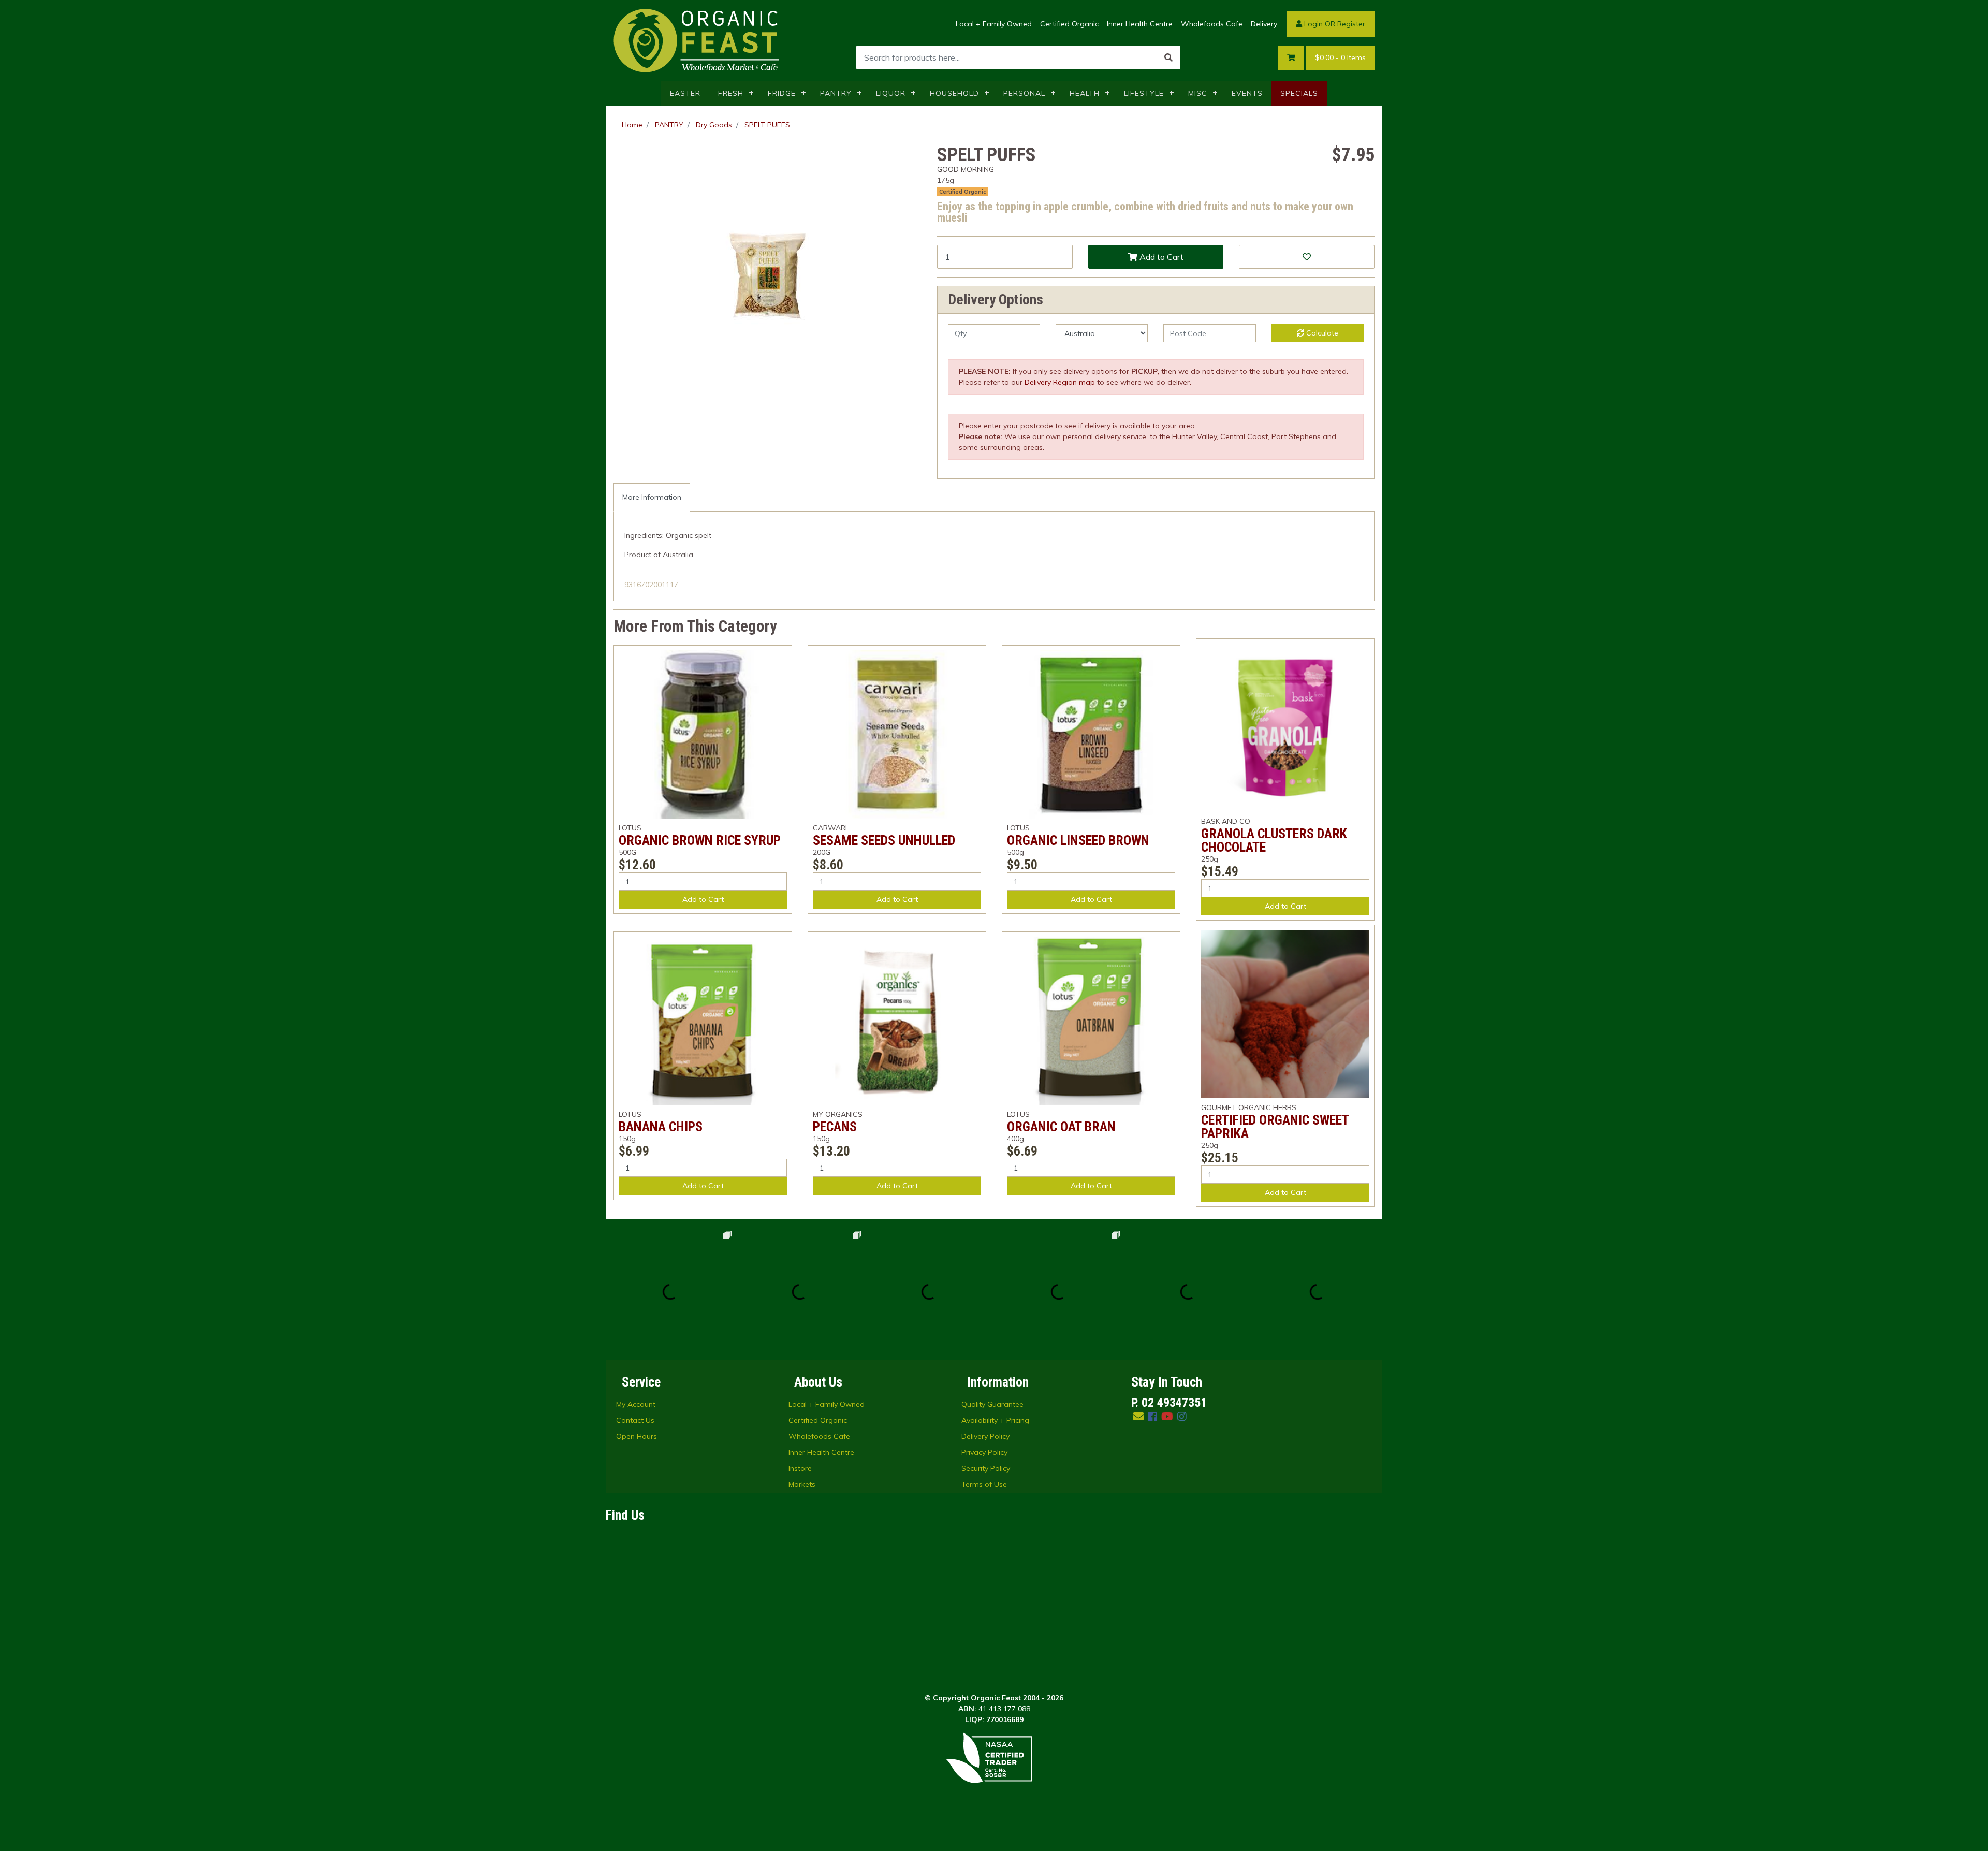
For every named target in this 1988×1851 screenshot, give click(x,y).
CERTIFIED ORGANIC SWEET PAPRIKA (1275, 1127)
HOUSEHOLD (954, 93)
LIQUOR (891, 93)
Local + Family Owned (994, 24)
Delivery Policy (985, 1436)
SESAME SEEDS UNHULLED (884, 840)
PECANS (835, 1127)
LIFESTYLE (1144, 93)
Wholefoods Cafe (1212, 24)
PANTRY (836, 93)
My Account (636, 1404)
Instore (800, 1468)
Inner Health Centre (1140, 24)
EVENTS (1247, 93)
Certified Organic (1069, 24)
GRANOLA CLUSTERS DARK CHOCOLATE (1274, 840)
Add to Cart (1160, 257)
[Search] (1168, 57)
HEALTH (1085, 93)
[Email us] (1138, 1416)
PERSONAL (1024, 93)
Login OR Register (1334, 24)
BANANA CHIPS (661, 1127)
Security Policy (986, 1468)
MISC (1198, 93)
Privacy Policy (984, 1452)
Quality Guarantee (992, 1404)
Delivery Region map (1060, 382)
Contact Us (635, 1420)
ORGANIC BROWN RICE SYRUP (700, 840)
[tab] (652, 497)
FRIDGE (782, 93)
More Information (652, 497)
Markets (802, 1484)
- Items (1340, 57)
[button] (1307, 257)
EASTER (685, 93)
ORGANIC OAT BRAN (1061, 1127)
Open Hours (637, 1436)
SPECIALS (1299, 93)
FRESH (731, 93)
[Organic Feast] (697, 40)
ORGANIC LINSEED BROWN (1078, 840)
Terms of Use (984, 1484)
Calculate (1321, 333)
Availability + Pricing (995, 1420)
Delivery (1264, 24)
